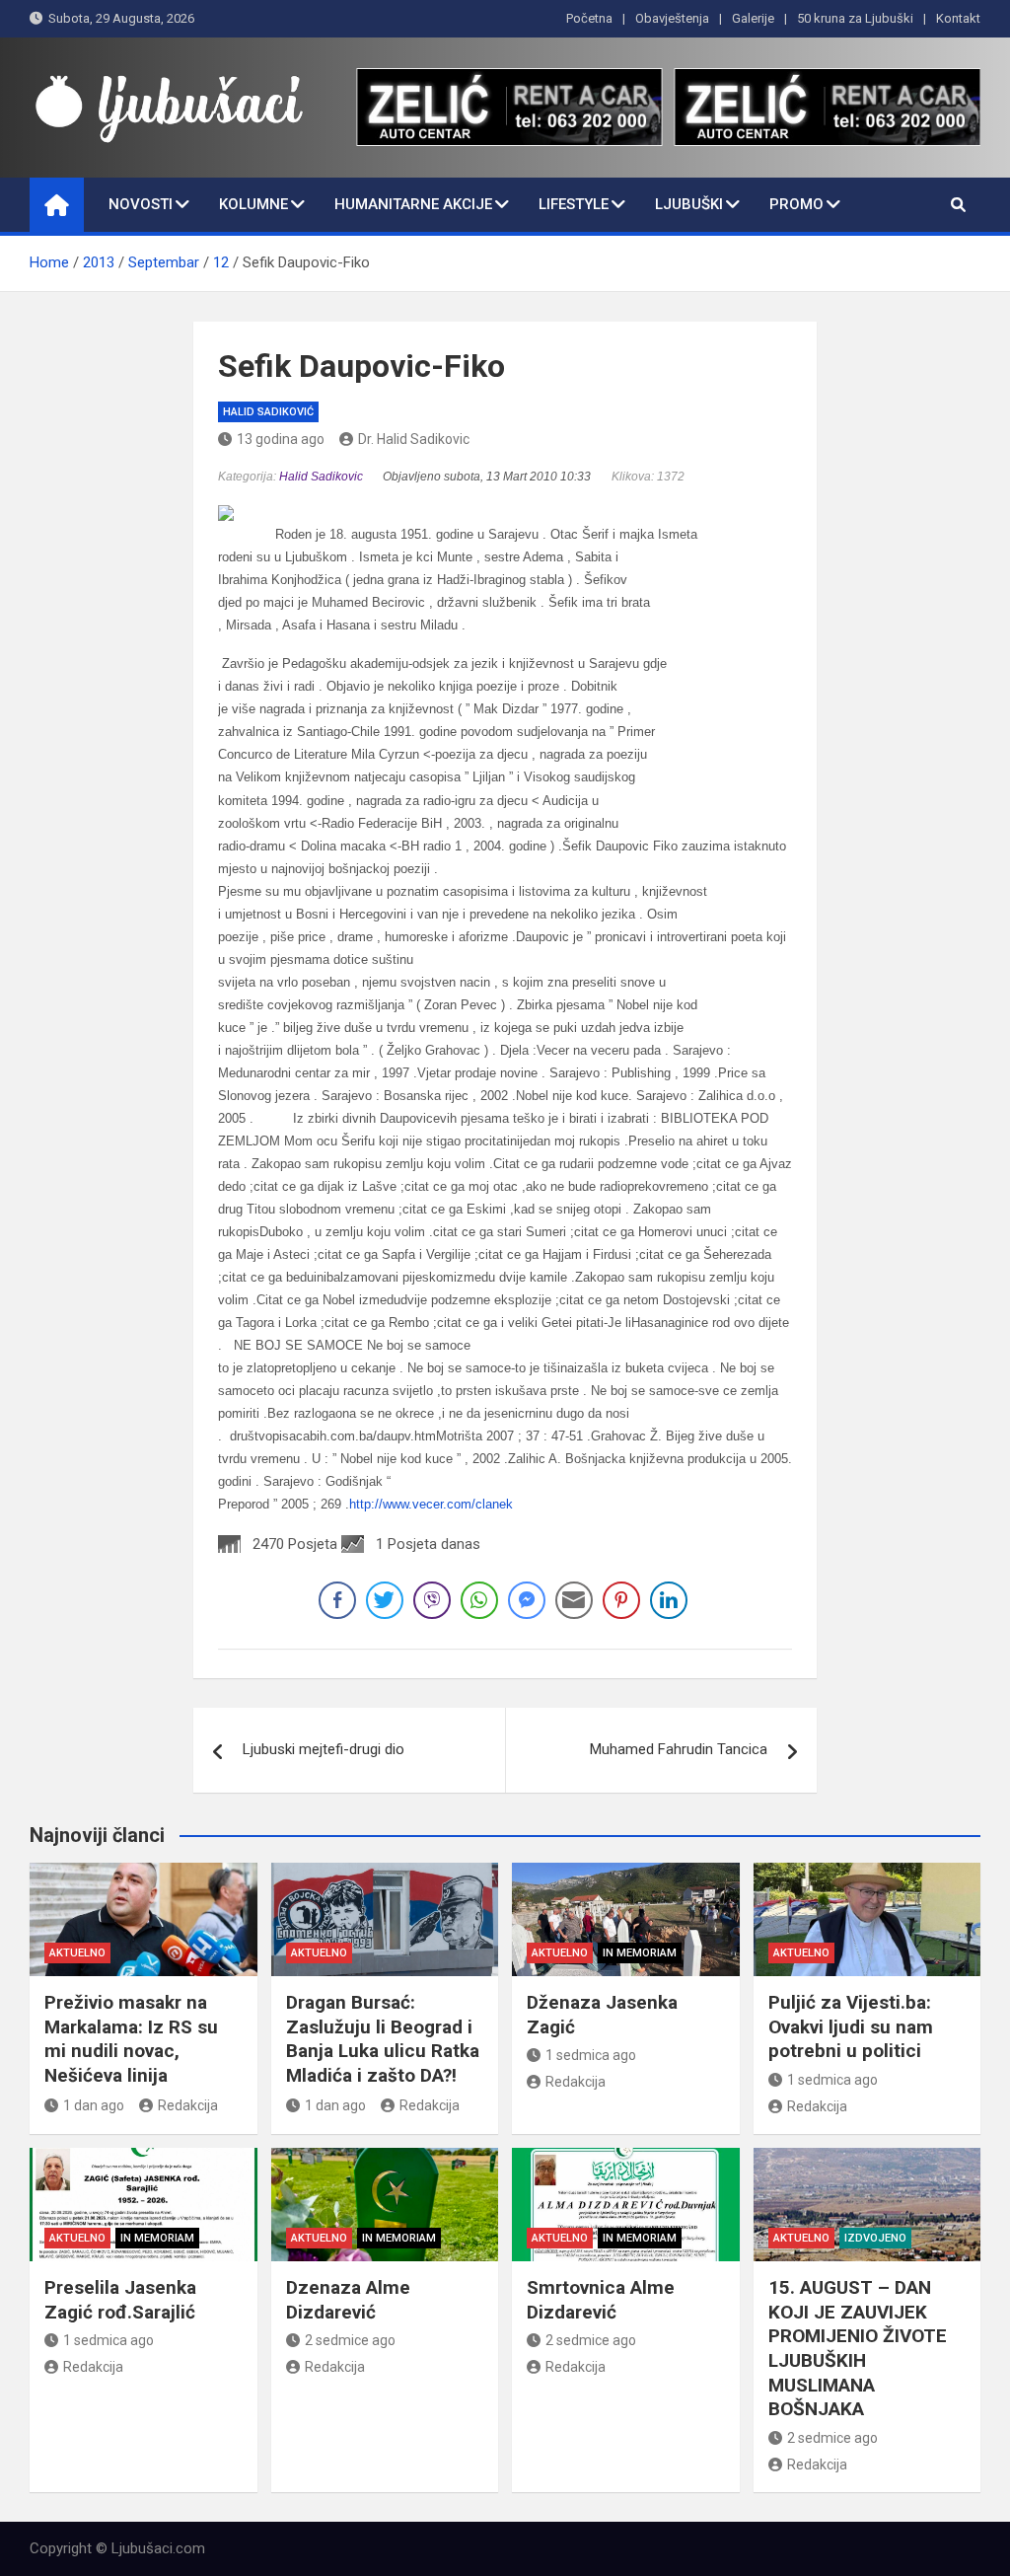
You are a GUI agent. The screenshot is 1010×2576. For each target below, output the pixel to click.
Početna (589, 18)
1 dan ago (94, 2105)
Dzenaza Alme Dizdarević (348, 2300)
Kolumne (253, 204)
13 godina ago (281, 439)
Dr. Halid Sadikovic (414, 439)
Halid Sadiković (268, 412)
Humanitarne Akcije (413, 204)
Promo (796, 204)
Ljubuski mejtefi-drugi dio (324, 1749)
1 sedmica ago (591, 2055)
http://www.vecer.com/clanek (431, 1504)
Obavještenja (672, 18)
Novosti (141, 204)
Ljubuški (689, 204)
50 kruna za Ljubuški (855, 18)
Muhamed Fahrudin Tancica (679, 1749)
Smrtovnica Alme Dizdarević (601, 2300)
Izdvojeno (875, 2238)
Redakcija (188, 2105)
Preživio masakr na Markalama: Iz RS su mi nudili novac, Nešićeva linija (131, 2039)
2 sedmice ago (350, 2340)
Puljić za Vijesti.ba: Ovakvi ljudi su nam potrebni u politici (851, 2026)
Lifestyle (574, 204)
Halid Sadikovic (321, 476)
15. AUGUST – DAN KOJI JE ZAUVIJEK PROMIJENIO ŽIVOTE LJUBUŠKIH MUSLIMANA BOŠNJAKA (858, 2348)
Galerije (753, 18)
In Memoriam (640, 1953)
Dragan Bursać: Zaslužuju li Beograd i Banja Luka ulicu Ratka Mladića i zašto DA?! (383, 2039)
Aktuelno (77, 1953)
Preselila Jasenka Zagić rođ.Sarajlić (120, 2300)
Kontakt (958, 18)
